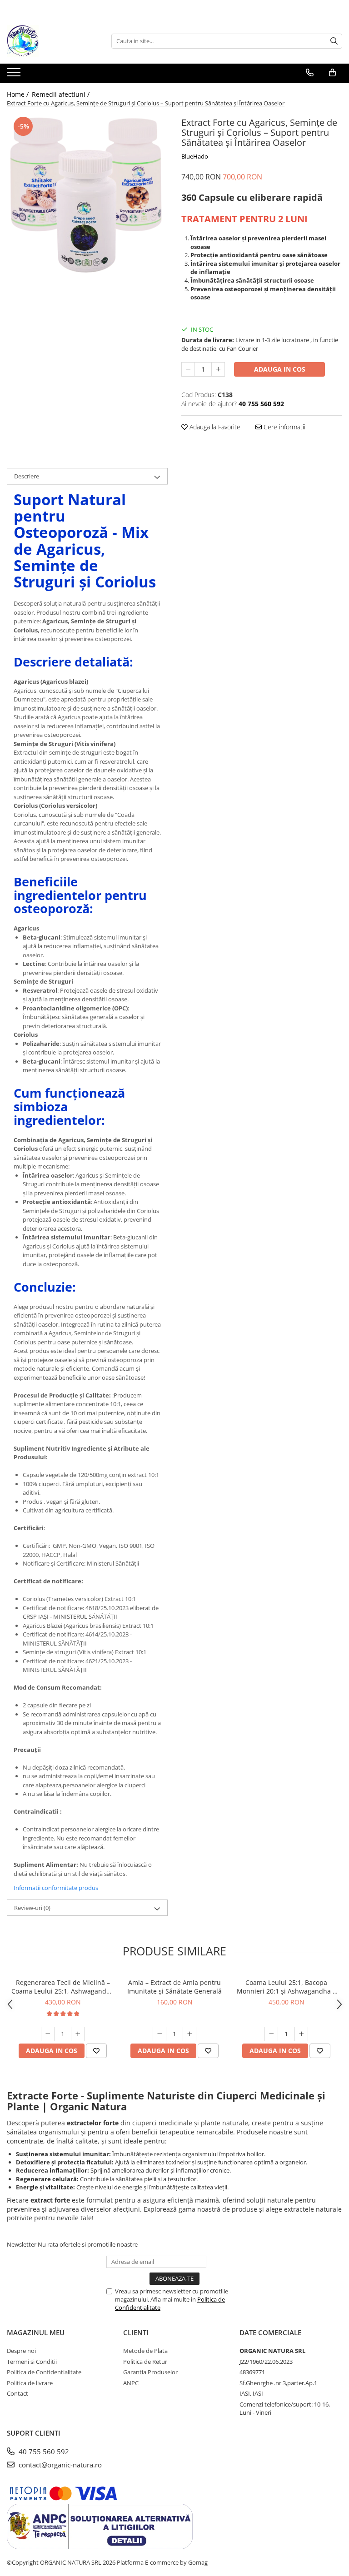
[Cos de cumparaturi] (332, 73)
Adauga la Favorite (214, 427)
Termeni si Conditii (32, 2362)
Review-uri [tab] (32, 1908)
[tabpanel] (87, 195)
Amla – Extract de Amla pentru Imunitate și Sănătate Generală (174, 1987)
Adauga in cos (280, 369)
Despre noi (21, 2351)
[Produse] (15, 75)
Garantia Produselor (150, 2372)
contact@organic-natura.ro (59, 2465)
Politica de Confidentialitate (44, 2372)
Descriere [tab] (27, 476)
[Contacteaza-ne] (310, 73)
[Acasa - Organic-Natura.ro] (52, 41)
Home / (19, 94)
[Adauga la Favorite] (96, 2051)
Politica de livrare (30, 2383)
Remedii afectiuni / (62, 94)
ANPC (131, 2383)
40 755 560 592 (43, 2452)
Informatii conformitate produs (56, 1888)
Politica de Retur (145, 2362)
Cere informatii (284, 427)
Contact (17, 2393)
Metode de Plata (145, 2351)
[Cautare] (334, 41)
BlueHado (195, 156)
